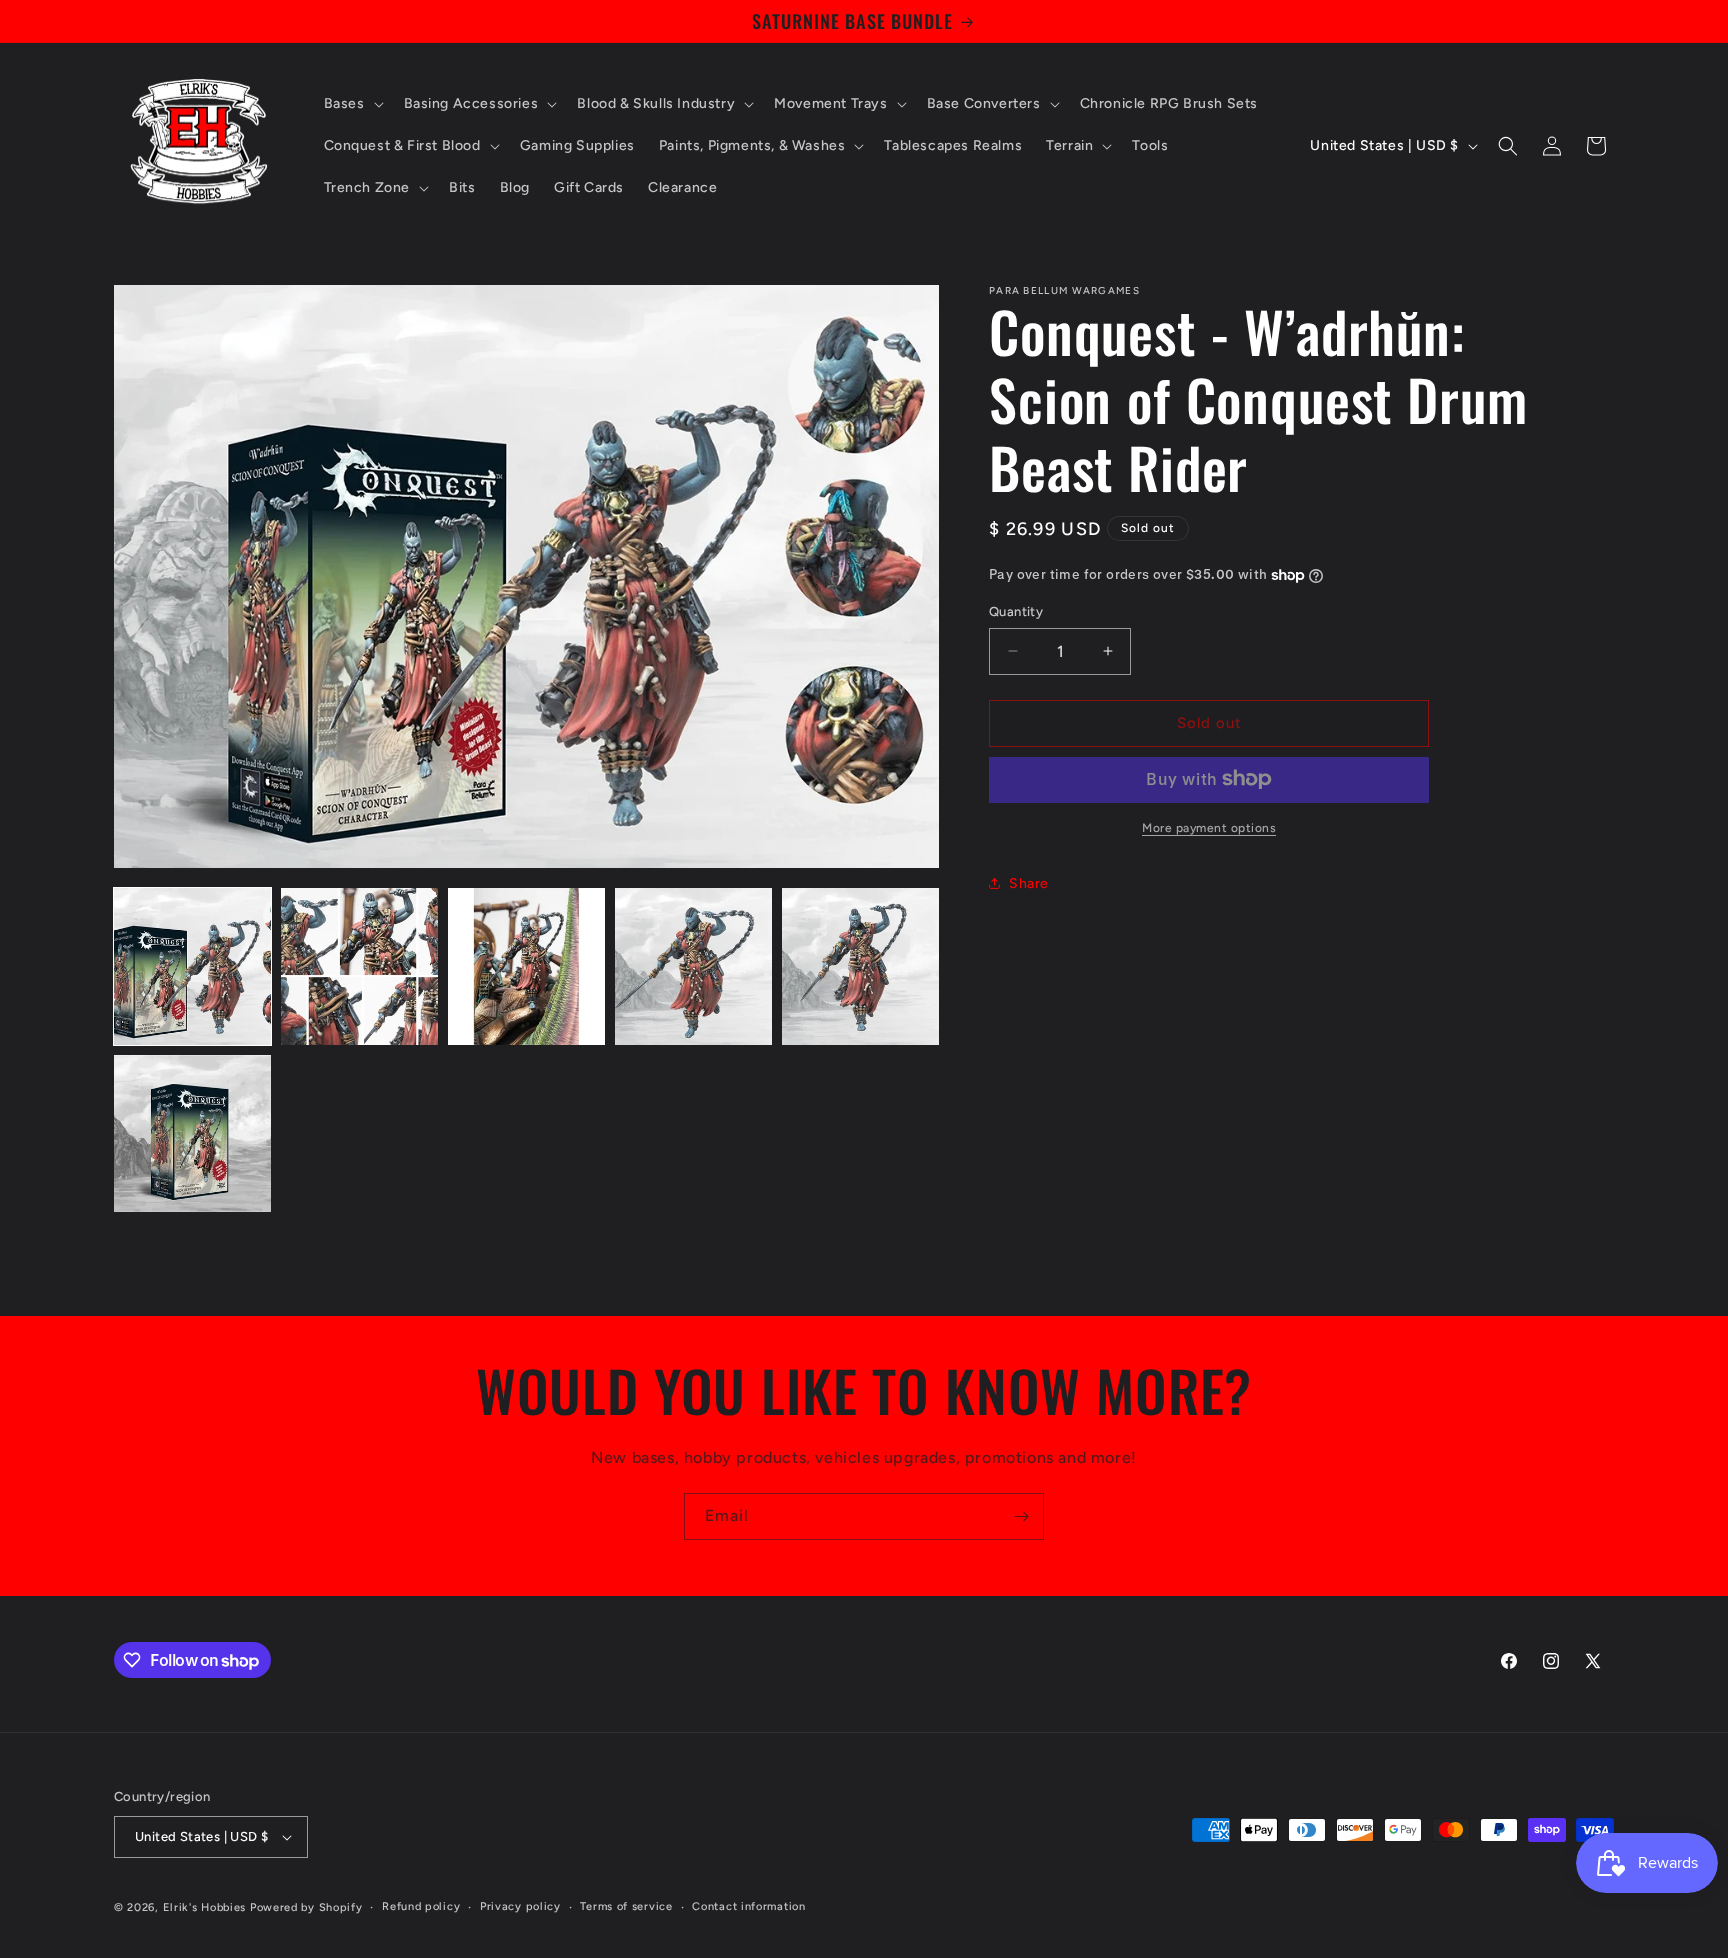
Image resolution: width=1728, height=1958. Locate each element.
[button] (352, 104)
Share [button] (1029, 883)
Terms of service (626, 1906)
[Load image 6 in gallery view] (192, 1133)
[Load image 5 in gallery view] (860, 966)
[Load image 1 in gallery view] (192, 966)
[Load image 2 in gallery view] (359, 966)
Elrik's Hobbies (205, 1907)
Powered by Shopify (306, 1907)
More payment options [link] (1209, 827)
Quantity (1016, 611)
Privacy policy (520, 1906)
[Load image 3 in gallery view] (526, 966)
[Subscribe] (1021, 1516)
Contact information (748, 1906)
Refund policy (421, 1906)
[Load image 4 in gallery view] (693, 966)
